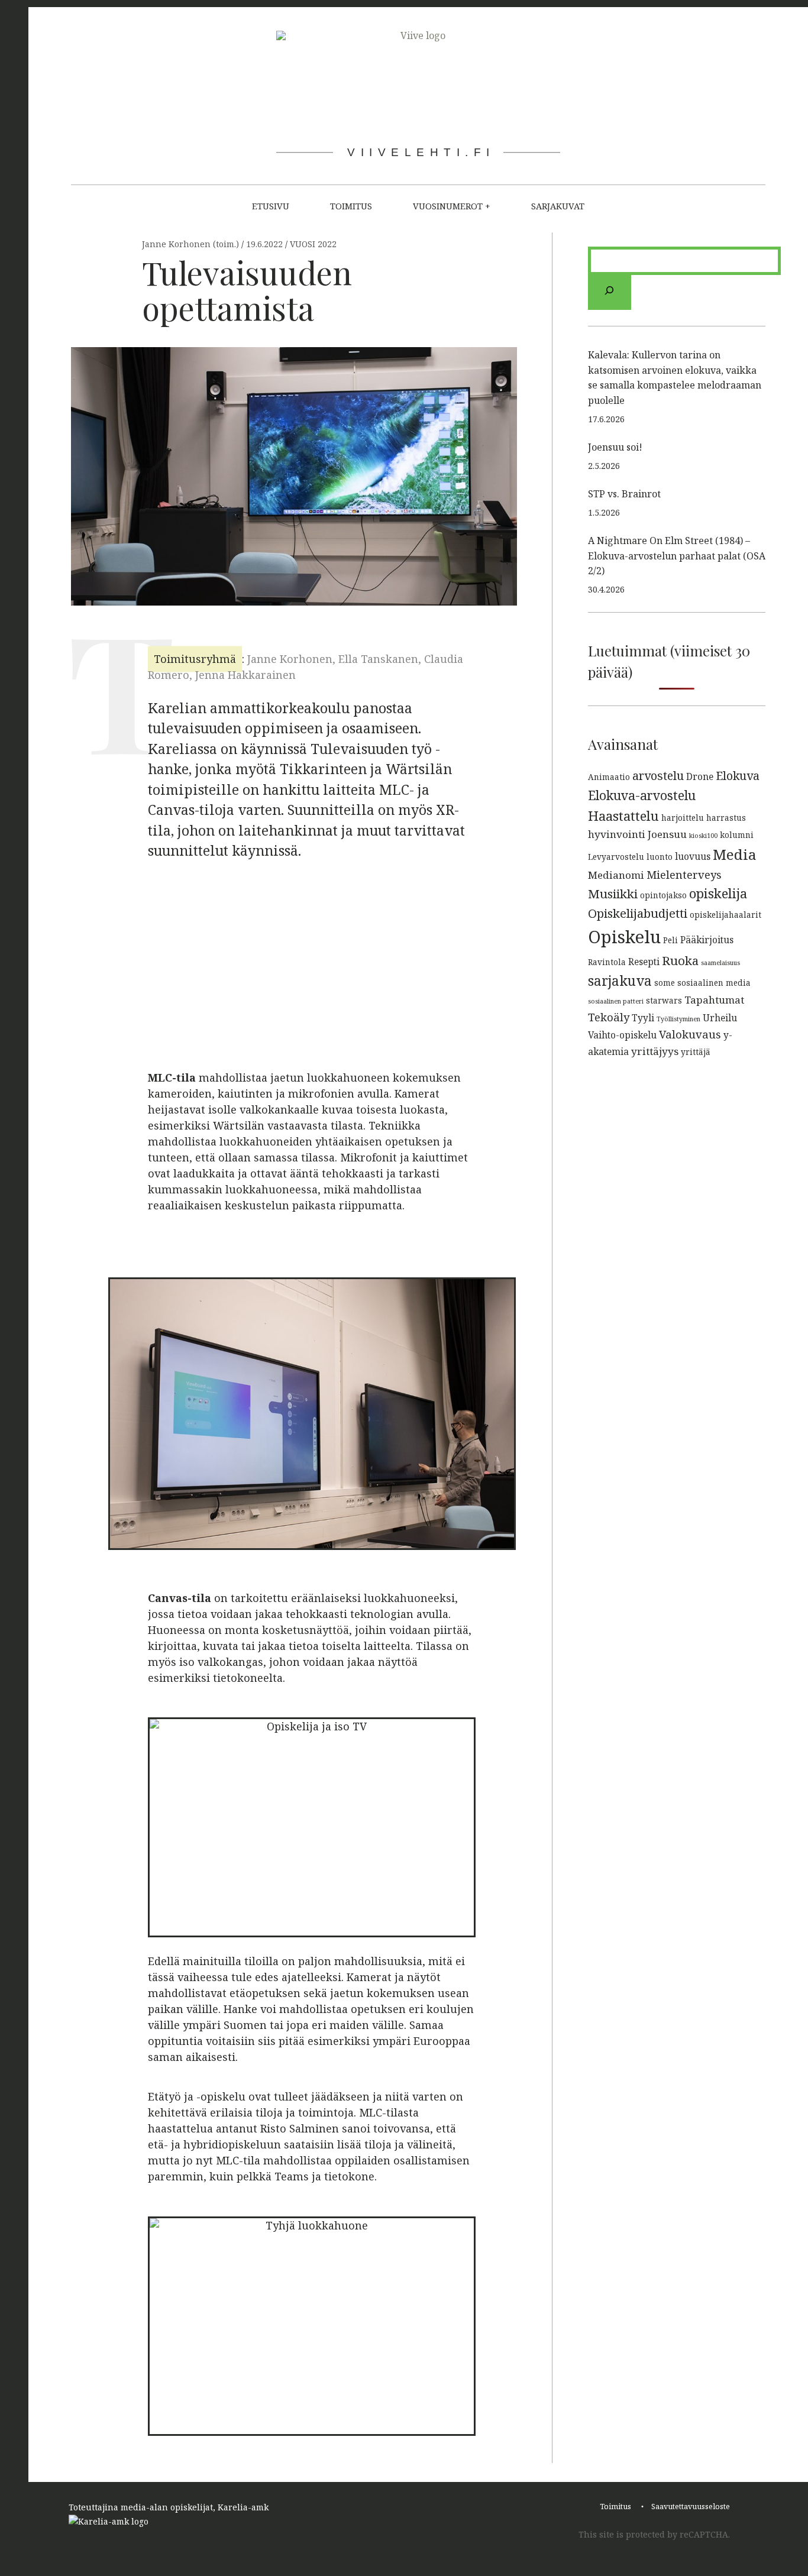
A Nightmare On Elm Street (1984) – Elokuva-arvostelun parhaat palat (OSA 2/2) (677, 556)
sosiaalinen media (714, 983)
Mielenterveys (684, 874)
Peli (670, 940)
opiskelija (718, 893)
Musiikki (613, 894)
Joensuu (667, 834)
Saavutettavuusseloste (691, 2507)
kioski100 (703, 836)
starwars (664, 1000)
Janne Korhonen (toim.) (192, 245)
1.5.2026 (604, 512)
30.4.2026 (606, 589)
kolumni (737, 835)
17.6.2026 (606, 419)
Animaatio (609, 777)
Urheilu (720, 1018)
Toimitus (615, 2507)
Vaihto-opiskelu (622, 1035)
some (665, 983)
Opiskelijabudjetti (638, 913)
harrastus (726, 818)
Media (735, 854)
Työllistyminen (678, 1019)
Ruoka (680, 960)
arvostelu (658, 776)
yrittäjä (696, 1052)
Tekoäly (609, 1017)
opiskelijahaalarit (725, 915)
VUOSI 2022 (313, 245)
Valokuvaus (690, 1034)
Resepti (644, 962)
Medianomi (616, 875)
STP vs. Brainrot (624, 494)
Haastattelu (623, 815)
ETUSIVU (271, 206)
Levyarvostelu (616, 857)
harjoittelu (683, 818)
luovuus (693, 856)
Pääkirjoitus (707, 940)
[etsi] (610, 292)
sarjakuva (620, 981)
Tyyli (643, 1018)
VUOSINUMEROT (448, 206)
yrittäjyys (655, 1051)
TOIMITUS (351, 206)
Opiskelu (624, 937)
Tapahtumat (714, 1000)
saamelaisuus (720, 963)
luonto (660, 857)
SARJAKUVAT (558, 206)
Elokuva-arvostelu (642, 795)
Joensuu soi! (615, 447)
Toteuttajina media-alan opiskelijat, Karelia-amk (169, 2507)
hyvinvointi (617, 834)
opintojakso (663, 895)
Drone (700, 776)
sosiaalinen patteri (616, 1001)
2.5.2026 (604, 466)
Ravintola (607, 962)
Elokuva (738, 776)
